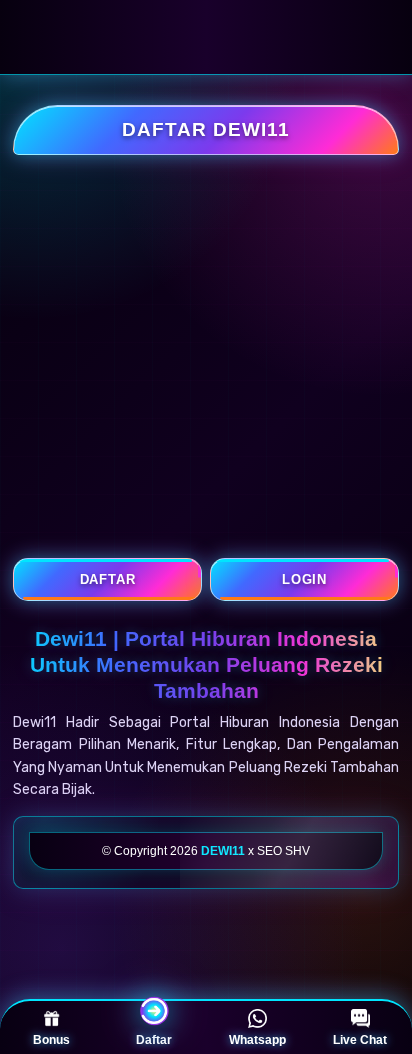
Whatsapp (257, 1040)
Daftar (154, 1040)
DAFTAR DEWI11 (206, 129)
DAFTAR (108, 579)
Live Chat (360, 1040)
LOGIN (304, 579)
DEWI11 (223, 851)
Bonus (51, 1040)
